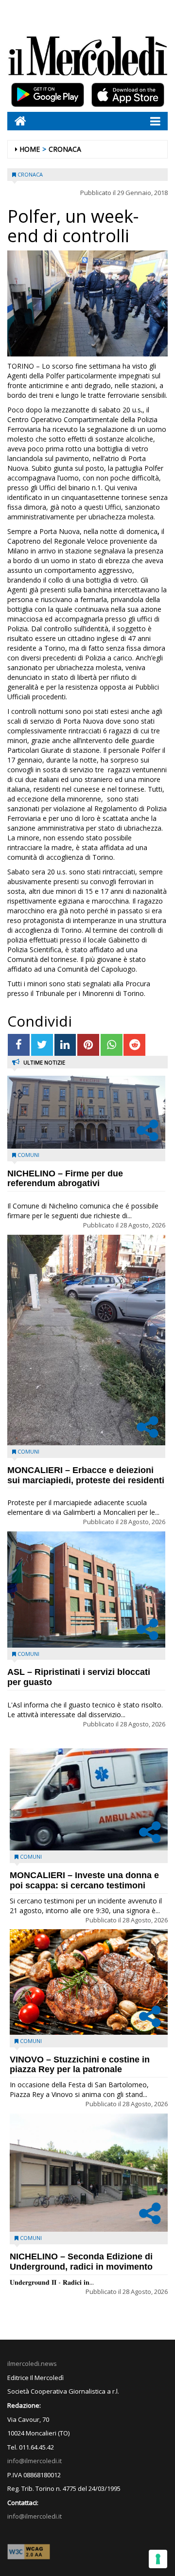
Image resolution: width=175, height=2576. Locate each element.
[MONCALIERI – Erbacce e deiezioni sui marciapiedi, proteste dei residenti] (86, 1340)
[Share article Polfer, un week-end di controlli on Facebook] (19, 1045)
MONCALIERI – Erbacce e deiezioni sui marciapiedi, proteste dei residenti (86, 1475)
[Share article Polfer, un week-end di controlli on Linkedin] (65, 1045)
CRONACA (65, 149)
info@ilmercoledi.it (35, 2516)
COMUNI (28, 1155)
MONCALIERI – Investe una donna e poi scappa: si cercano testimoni (84, 1880)
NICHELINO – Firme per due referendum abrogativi (65, 1179)
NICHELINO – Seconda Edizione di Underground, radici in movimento (81, 2262)
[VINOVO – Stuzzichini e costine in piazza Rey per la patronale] (89, 1982)
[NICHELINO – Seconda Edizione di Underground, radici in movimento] (89, 2173)
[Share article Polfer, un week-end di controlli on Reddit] (134, 1045)
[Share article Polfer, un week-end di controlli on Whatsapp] (112, 1045)
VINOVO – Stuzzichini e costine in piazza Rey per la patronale (80, 2065)
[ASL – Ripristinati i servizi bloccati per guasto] (86, 1590)
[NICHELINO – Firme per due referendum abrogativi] (86, 1112)
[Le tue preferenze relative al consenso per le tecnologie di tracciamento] (158, 2559)
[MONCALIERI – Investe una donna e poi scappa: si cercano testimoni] (89, 1800)
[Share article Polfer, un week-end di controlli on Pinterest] (88, 1045)
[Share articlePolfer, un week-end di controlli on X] (42, 1045)
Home (30, 149)
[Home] (17, 121)
